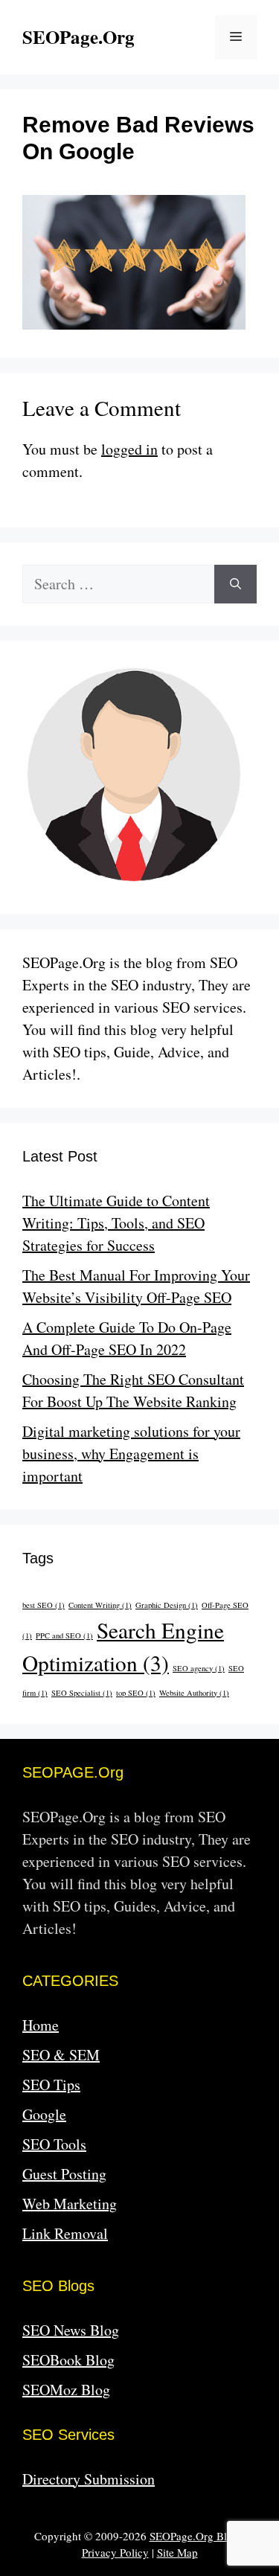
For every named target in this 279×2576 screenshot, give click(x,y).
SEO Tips (51, 2085)
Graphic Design (167, 1605)
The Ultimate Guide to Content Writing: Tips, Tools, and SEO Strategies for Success (116, 1223)
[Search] (235, 584)
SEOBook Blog (68, 2360)
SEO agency (199, 1668)
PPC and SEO (64, 1635)
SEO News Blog (71, 2330)
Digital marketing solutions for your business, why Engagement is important (131, 1454)
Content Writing (100, 1605)
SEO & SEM (61, 2055)
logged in (129, 449)
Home (41, 2025)
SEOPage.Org (78, 37)
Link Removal (65, 2233)
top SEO (136, 1693)
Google (44, 2114)
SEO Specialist (82, 1693)
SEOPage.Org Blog (194, 2536)
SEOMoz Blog (66, 2390)
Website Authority (194, 1693)
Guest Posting (64, 2174)
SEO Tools (54, 2144)
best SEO (44, 1605)
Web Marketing (70, 2204)
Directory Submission (89, 2479)
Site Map (177, 2552)
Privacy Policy (115, 2552)
